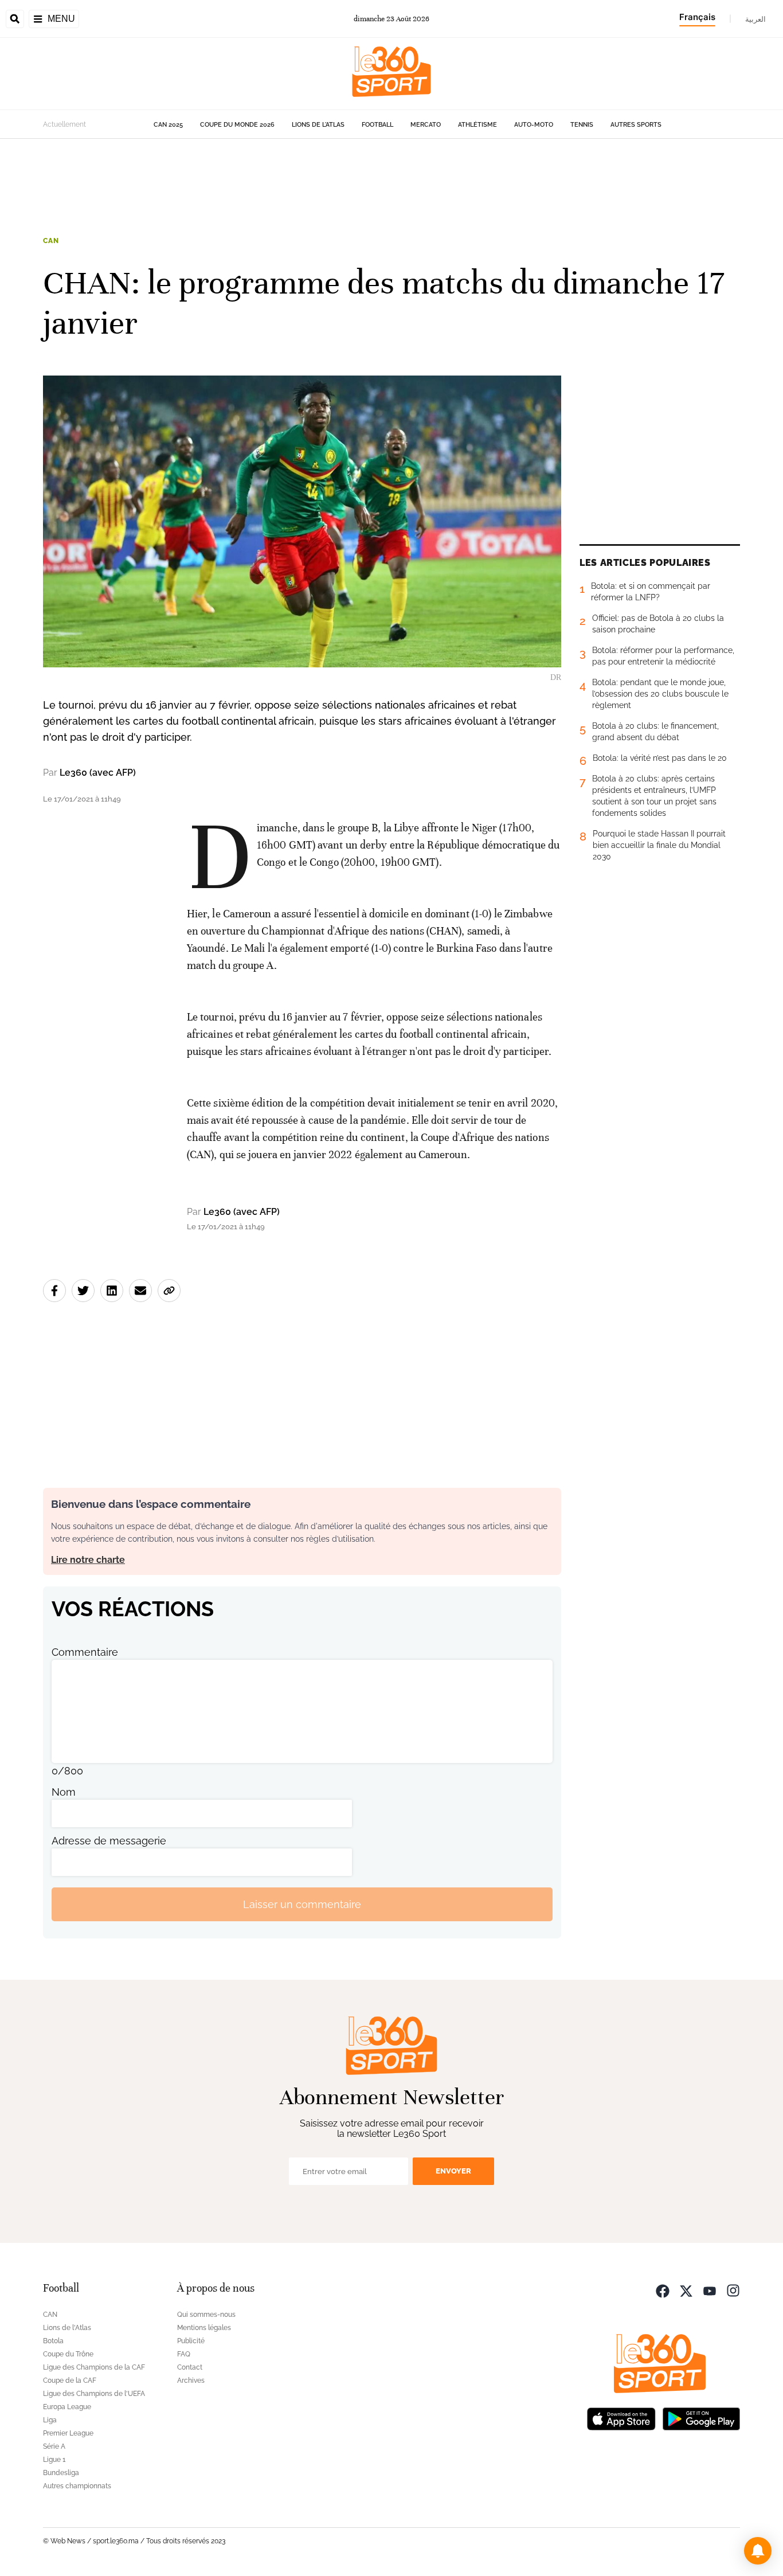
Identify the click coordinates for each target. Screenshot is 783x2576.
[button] (758, 2551)
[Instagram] (733, 2290)
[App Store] (621, 2417)
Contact (190, 2367)
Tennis (582, 125)
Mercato (426, 125)
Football (377, 125)
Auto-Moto (534, 125)
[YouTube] (710, 2290)
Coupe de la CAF (70, 2380)
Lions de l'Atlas (318, 125)
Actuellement (64, 124)
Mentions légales (204, 2328)
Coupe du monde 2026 (237, 125)
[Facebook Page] (663, 2290)
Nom (64, 1792)
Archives (191, 2380)
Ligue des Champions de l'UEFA (94, 2394)
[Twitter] (686, 2290)
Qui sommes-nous (206, 2315)
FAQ (184, 2354)
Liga (50, 2420)
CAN (51, 241)
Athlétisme (477, 125)
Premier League (68, 2433)
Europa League (67, 2407)
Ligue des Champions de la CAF (94, 2367)
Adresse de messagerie (109, 1841)
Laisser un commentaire (302, 1904)
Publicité (191, 2341)
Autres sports (636, 125)
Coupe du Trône (68, 2354)
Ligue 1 (54, 2460)
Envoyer (453, 2171)
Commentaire (85, 1652)
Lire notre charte (88, 1560)
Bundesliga (61, 2473)
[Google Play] (701, 2417)
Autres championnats (77, 2486)
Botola (53, 2341)
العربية (755, 19)
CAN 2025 (168, 125)
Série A (54, 2446)
